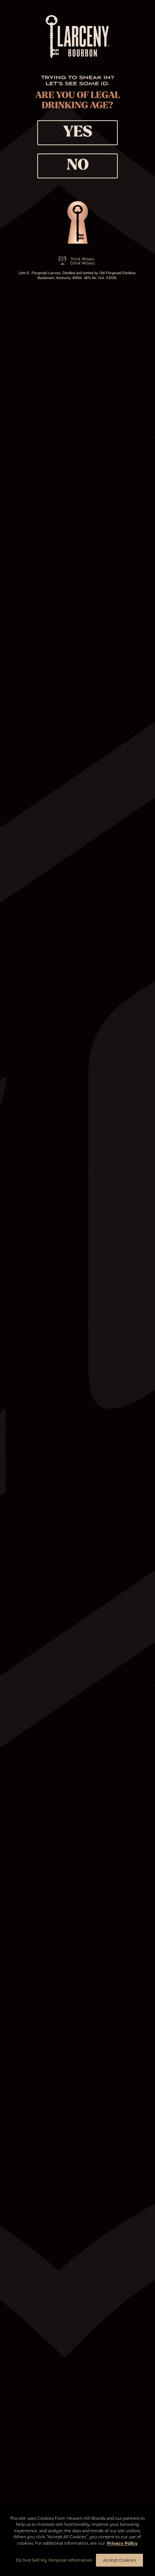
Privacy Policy (122, 2543)
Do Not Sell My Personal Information (54, 2560)
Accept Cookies (119, 2560)
